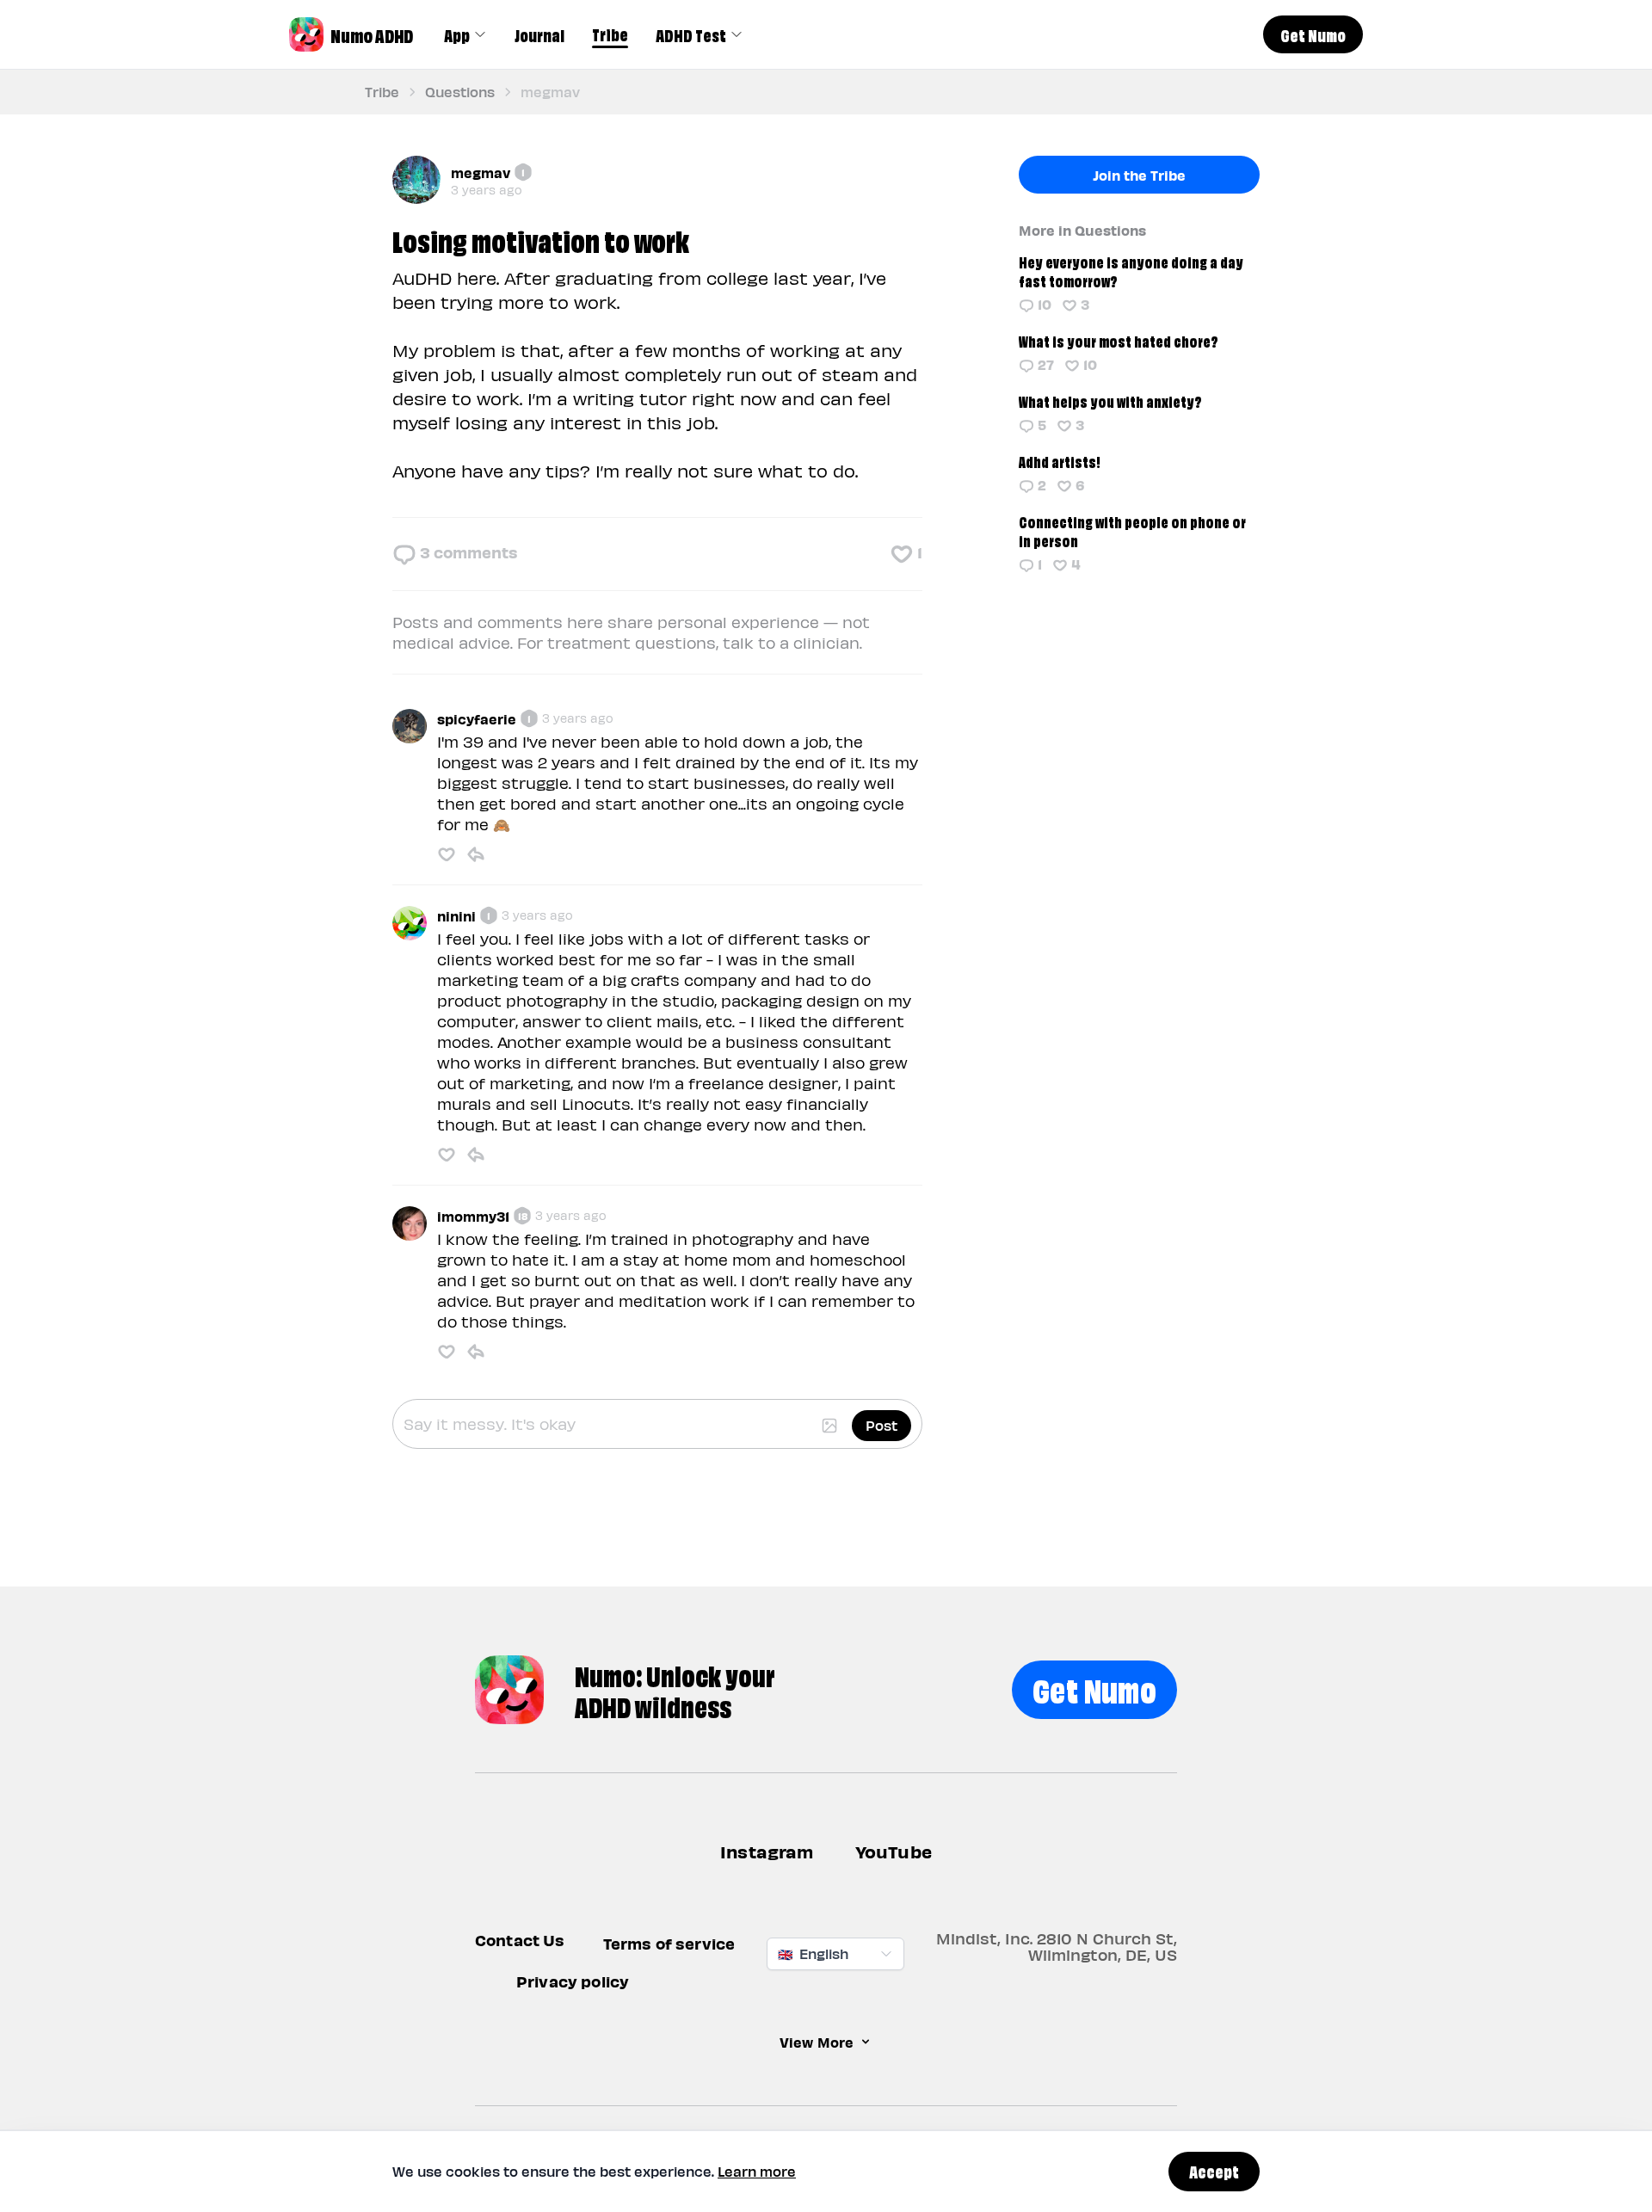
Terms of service (669, 1943)
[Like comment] (447, 854)
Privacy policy (573, 1981)
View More (817, 2042)
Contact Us (520, 1940)
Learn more (757, 2171)
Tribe (610, 34)
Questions (460, 92)
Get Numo (1094, 1688)
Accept (1214, 2171)
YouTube (894, 1851)
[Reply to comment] (476, 854)
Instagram (767, 1851)
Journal (539, 34)
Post (881, 1425)
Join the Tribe (1139, 175)
